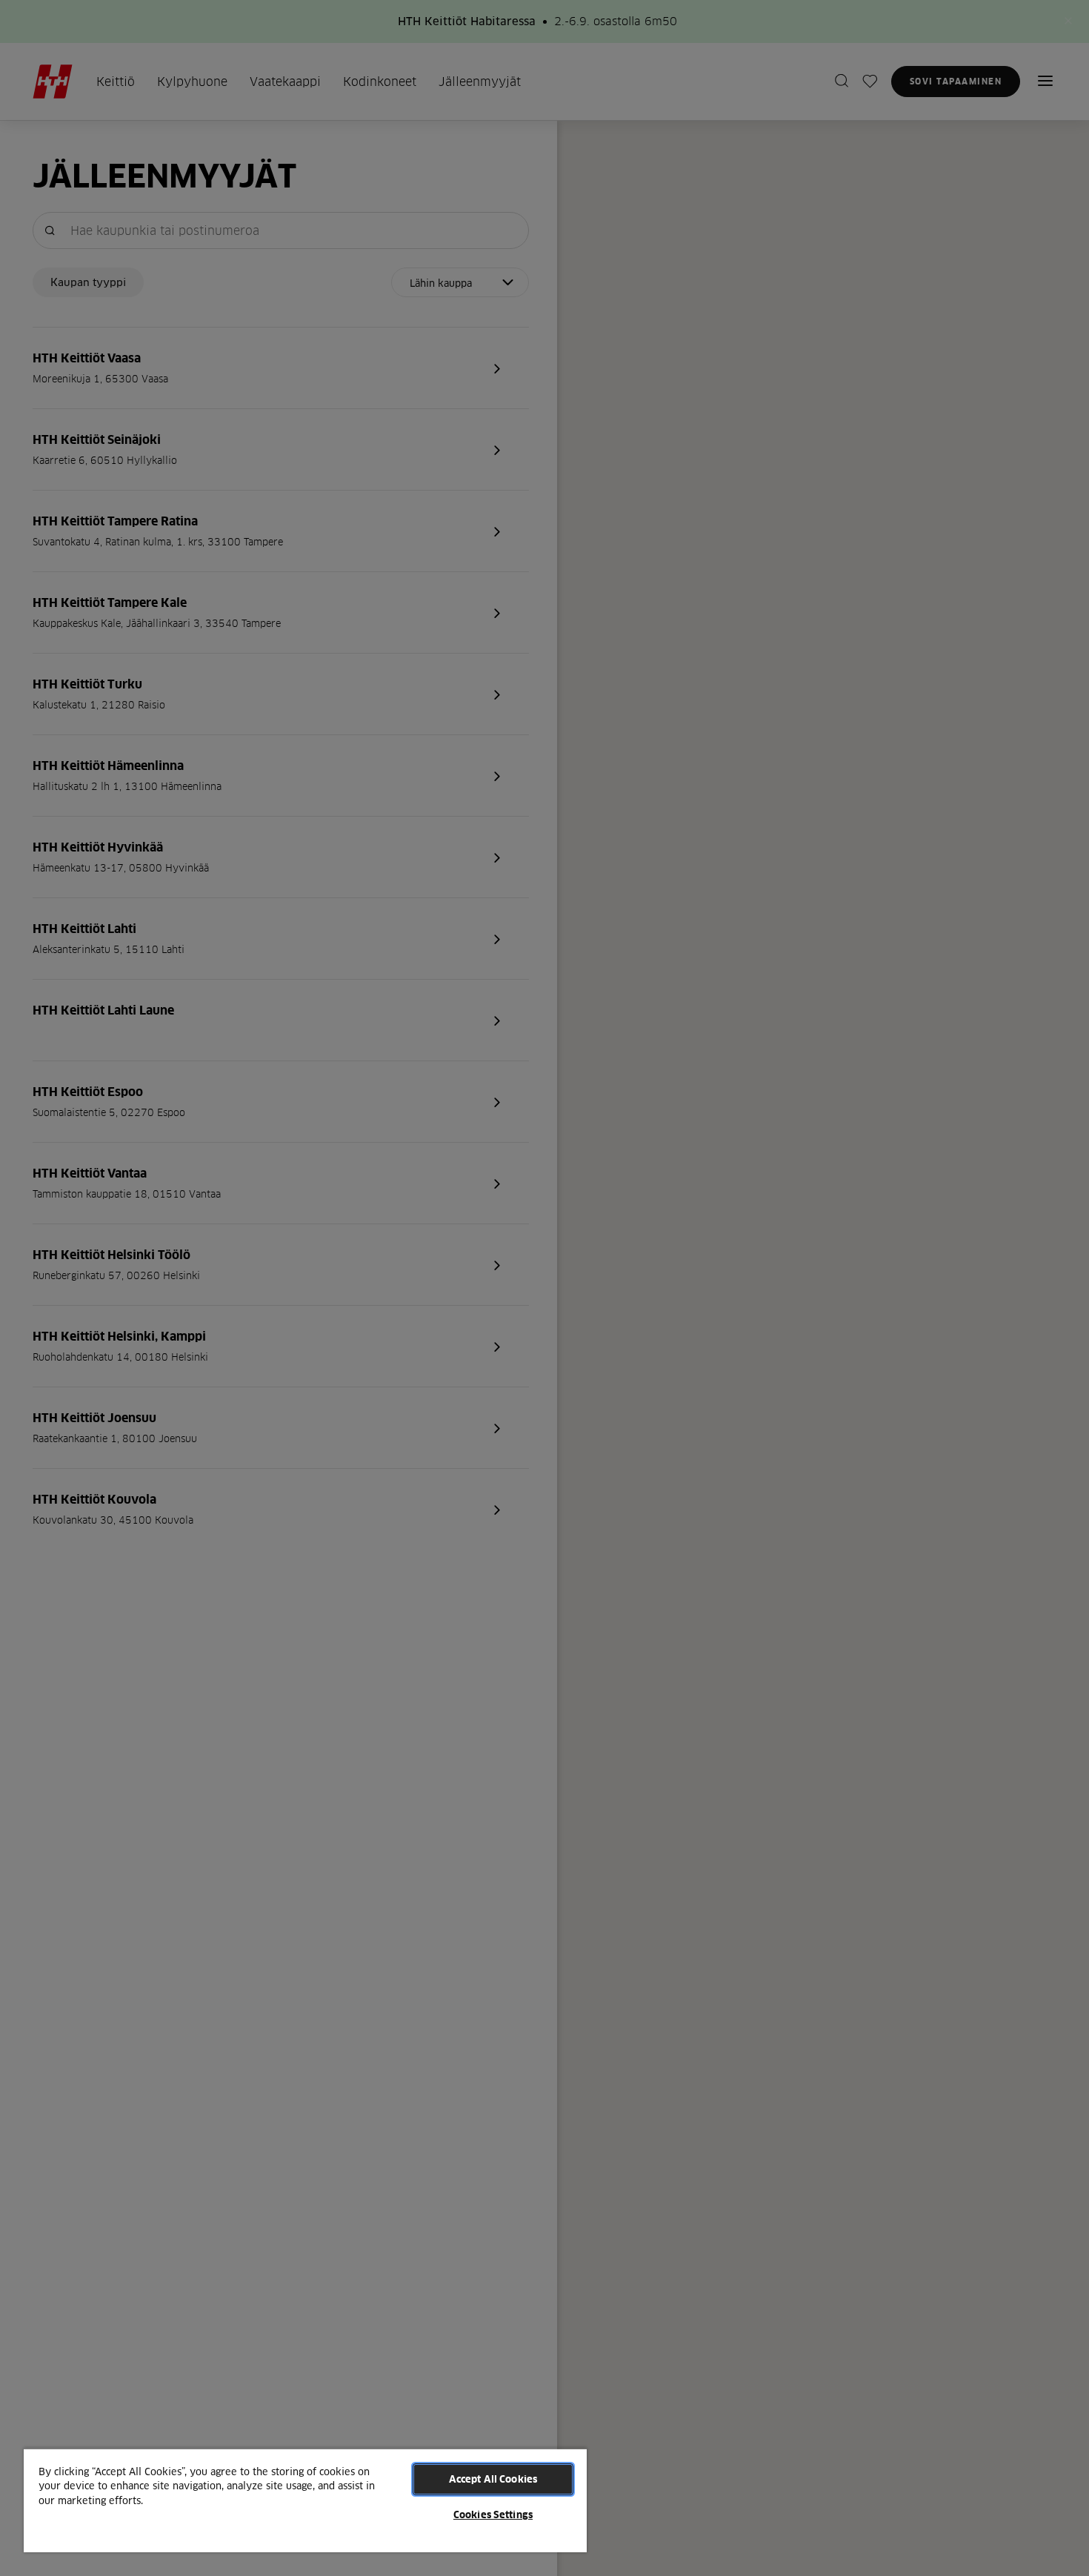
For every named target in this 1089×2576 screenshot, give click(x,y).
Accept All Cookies (493, 2479)
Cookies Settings (493, 2514)
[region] (305, 2500)
